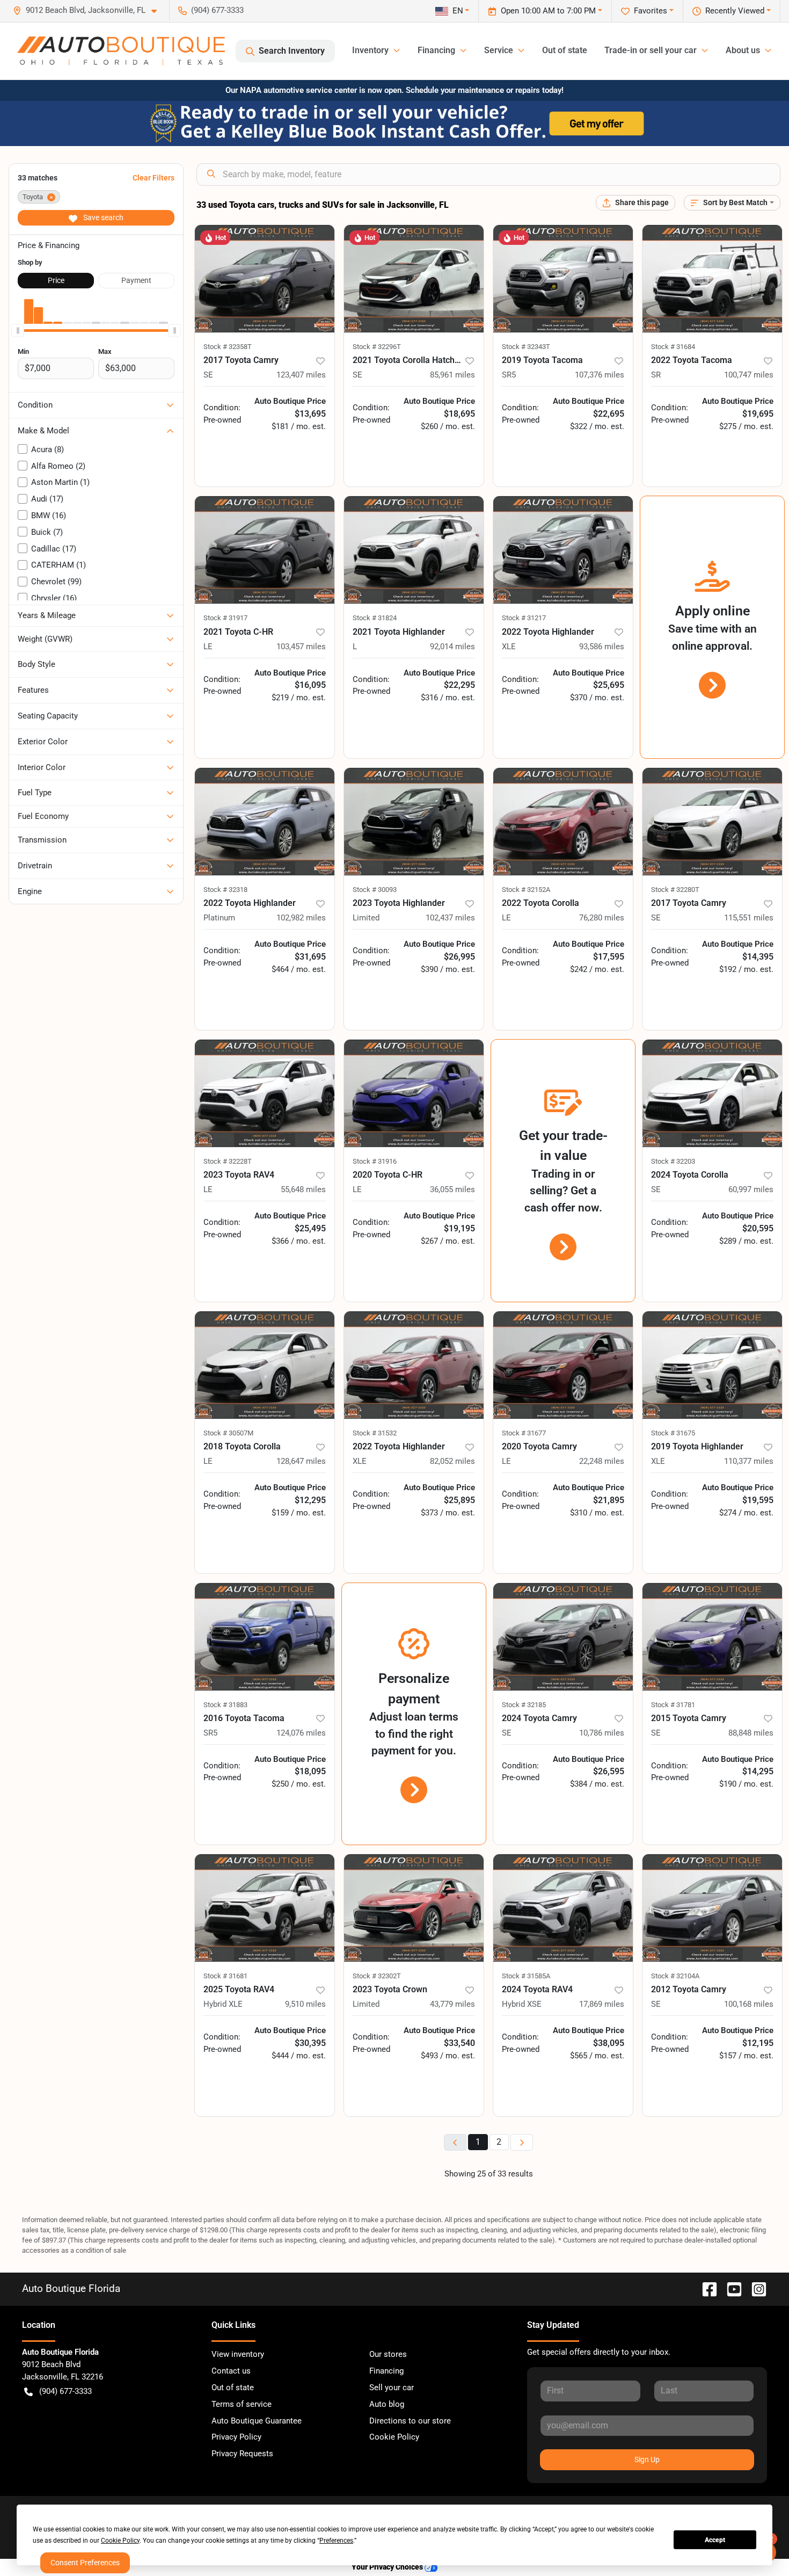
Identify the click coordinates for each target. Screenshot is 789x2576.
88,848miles (751, 1733)
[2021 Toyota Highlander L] (414, 550)
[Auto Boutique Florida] (121, 51)
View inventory (238, 2354)
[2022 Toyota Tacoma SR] (712, 279)
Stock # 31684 (673, 347)
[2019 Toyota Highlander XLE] (712, 1365)
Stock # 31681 (225, 1976)
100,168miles (749, 2004)
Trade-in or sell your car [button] (651, 50)
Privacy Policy (236, 2437)
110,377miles (749, 1461)
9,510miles (305, 2004)
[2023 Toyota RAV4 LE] (265, 1093)
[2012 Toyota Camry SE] (712, 1908)
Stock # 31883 (225, 1705)
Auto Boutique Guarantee (257, 2421)
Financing (386, 2371)
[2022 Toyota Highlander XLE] (563, 550)
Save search (103, 217)
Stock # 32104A (675, 1976)
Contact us (231, 2371)
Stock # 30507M (228, 1433)
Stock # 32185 (524, 1705)
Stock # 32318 (225, 890)
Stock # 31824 (375, 618)
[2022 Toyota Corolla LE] (563, 822)
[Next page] (522, 2142)
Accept (715, 2540)
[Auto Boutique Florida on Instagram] (755, 2288)
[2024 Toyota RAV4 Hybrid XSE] (563, 1908)
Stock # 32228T (228, 1161)
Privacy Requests (242, 2454)
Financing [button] (436, 50)
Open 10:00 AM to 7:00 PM (548, 11)
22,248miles (602, 1461)
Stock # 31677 (524, 1433)
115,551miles (749, 918)
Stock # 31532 (375, 1433)
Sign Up (647, 2459)
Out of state (565, 50)
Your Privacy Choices (388, 2567)
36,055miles (452, 1189)
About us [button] (743, 50)
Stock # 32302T (377, 1976)
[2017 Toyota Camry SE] (265, 279)
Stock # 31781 (673, 1705)
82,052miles (452, 1461)
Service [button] (499, 50)
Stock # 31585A (526, 1976)
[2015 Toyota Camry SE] (712, 1637)
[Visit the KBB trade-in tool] (394, 123)
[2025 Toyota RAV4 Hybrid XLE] (265, 1908)
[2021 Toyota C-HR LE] (265, 550)
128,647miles (301, 1461)
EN (458, 11)
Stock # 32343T (526, 347)
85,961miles (452, 375)
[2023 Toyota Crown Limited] (414, 1908)
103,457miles (301, 647)
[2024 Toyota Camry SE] (563, 1637)
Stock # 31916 (375, 1161)
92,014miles (452, 647)
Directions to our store (410, 2421)
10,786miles (602, 1733)
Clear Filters (154, 178)
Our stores (388, 2354)
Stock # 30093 (375, 890)
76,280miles (602, 918)
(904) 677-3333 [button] (217, 10)
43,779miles (452, 2004)
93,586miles (602, 647)
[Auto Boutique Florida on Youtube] (730, 2288)
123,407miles (301, 375)
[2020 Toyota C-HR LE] (414, 1093)
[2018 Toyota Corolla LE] (265, 1365)
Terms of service (242, 2404)
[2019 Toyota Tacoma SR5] (563, 279)
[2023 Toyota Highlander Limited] (414, 822)
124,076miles (301, 1733)
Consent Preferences (85, 2563)
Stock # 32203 (673, 1161)
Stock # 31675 (673, 1433)
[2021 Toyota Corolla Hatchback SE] (414, 279)
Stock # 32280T (675, 890)
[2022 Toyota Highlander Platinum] (265, 822)
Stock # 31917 (225, 618)
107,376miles (600, 375)
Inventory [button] (370, 50)
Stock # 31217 (524, 618)
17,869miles (602, 2004)
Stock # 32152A (526, 890)
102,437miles (450, 918)
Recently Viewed (735, 11)
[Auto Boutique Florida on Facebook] (705, 2288)
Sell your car (392, 2388)
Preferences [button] (336, 2541)
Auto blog (387, 2404)
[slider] (18, 330)
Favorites (651, 11)
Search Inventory (292, 51)
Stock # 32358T (228, 347)
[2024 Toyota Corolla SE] (712, 1093)
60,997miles (751, 1189)
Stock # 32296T (377, 347)
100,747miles (749, 375)
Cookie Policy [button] (120, 2541)
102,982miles (301, 918)
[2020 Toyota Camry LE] (563, 1365)
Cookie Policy (394, 2437)
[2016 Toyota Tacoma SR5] (265, 1637)
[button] (89, 10)
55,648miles (303, 1189)
